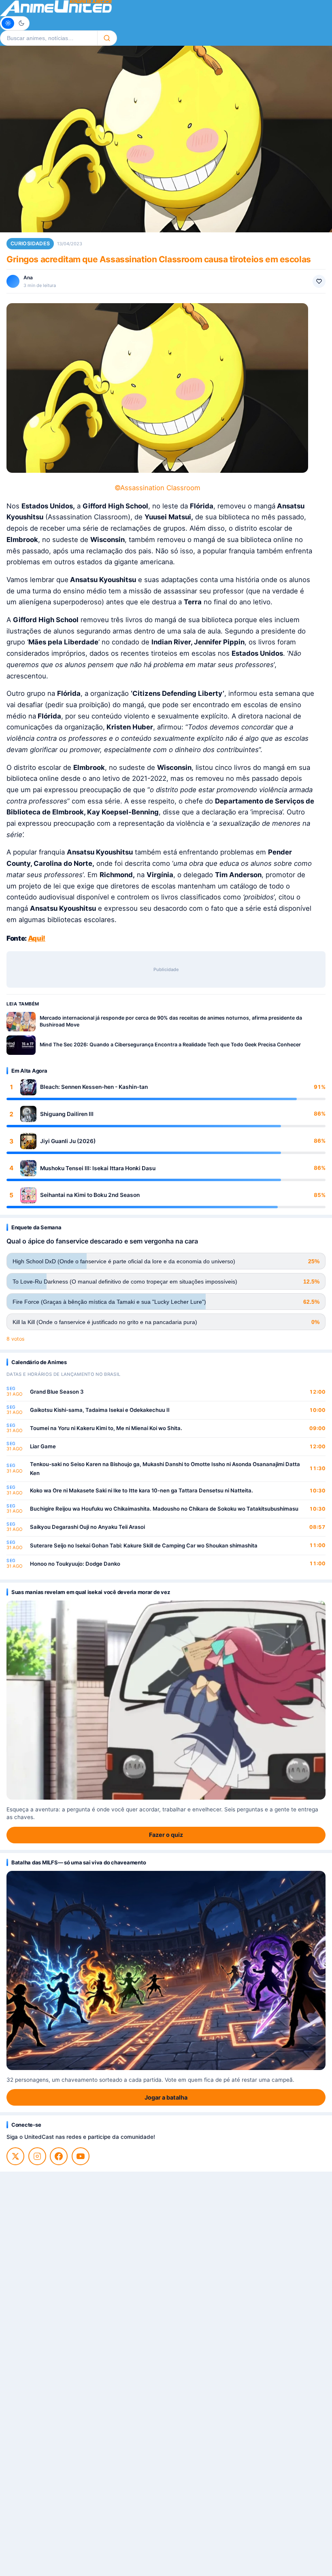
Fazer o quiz (166, 1835)
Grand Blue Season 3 (57, 1392)
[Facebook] (59, 2156)
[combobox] (49, 38)
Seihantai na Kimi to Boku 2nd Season (90, 1195)
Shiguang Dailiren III (67, 1114)
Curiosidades (30, 243)
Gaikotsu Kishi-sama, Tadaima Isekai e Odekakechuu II (100, 1410)
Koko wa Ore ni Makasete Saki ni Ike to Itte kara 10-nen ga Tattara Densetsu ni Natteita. (142, 1490)
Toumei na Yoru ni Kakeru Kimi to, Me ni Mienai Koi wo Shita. (106, 1428)
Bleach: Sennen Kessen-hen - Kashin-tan (94, 1087)
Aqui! (37, 938)
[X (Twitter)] (15, 2156)
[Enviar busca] (107, 38)
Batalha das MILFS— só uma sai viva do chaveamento (79, 1862)
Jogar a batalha (166, 2097)
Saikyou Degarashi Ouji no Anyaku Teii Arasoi (87, 1527)
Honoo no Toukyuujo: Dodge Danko (75, 1564)
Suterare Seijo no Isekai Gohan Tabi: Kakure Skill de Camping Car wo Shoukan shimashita (144, 1545)
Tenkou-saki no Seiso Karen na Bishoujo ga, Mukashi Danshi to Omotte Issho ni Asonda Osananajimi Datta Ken (165, 1469)
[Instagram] (37, 2156)
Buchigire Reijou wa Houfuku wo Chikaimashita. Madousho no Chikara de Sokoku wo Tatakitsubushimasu (164, 1509)
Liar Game (43, 1446)
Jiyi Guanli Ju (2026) (68, 1141)
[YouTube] (81, 2156)
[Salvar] (319, 281)
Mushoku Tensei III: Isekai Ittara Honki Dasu (98, 1168)
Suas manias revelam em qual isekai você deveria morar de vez (90, 1592)
